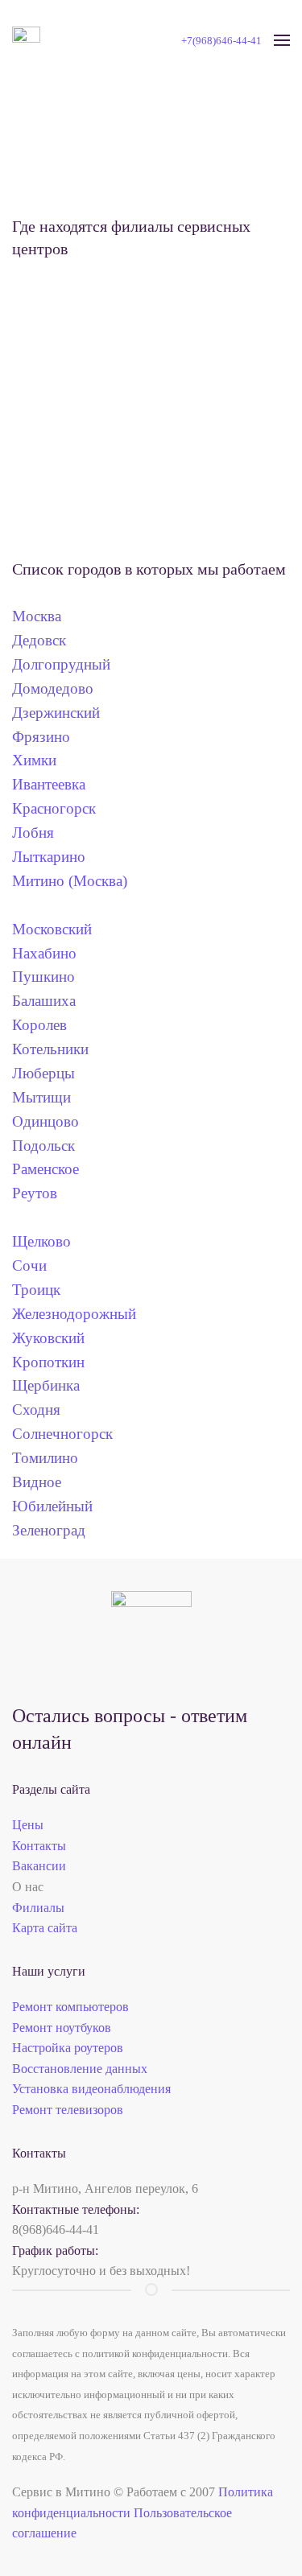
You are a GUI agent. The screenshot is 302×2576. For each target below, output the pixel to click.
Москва (37, 616)
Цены (28, 1825)
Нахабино (44, 953)
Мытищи (46, 1097)
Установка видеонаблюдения (91, 2089)
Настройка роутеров (68, 2048)
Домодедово (53, 688)
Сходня (42, 1410)
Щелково (46, 1241)
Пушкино (43, 977)
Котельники (50, 1049)
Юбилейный (58, 1506)
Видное (45, 1482)
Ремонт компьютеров (70, 2007)
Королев (39, 1025)
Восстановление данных (80, 2069)
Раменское (52, 1169)
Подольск (43, 1146)
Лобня (33, 833)
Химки (34, 760)
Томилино (51, 1458)
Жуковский (48, 1338)
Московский (52, 929)
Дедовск (39, 640)
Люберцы (43, 1073)
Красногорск (54, 808)
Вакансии (39, 1866)
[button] (282, 40)
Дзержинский (56, 713)
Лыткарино (49, 857)
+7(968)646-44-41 (221, 41)
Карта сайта (45, 1928)
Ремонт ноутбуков (62, 2028)
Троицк (40, 1290)
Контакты (39, 1846)
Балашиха (44, 1001)
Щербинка (52, 1385)
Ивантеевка (49, 784)
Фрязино (41, 737)
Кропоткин (54, 1362)
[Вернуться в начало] (26, 40)
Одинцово (52, 1121)
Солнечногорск (68, 1434)
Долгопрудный (61, 664)
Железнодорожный (80, 1314)
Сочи (35, 1265)
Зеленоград (49, 1530)
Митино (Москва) (70, 881)
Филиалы (38, 1908)
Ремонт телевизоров (68, 2110)
